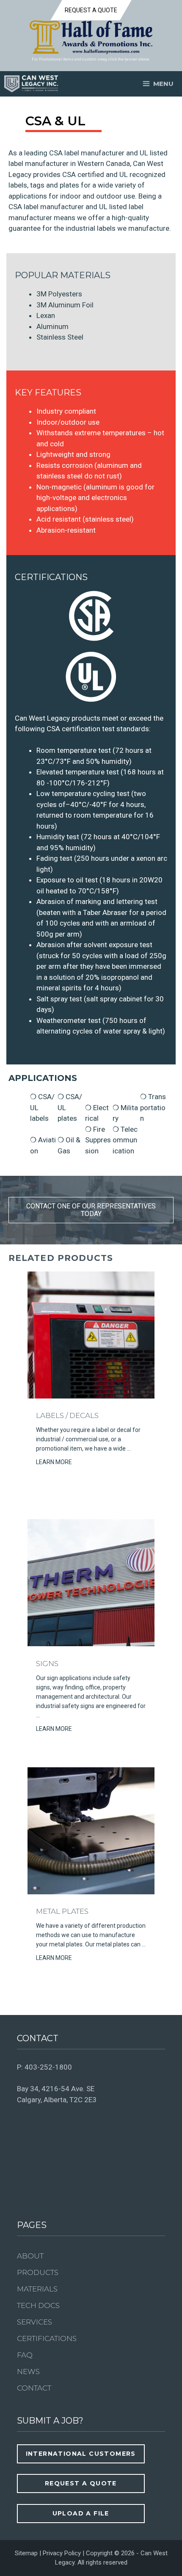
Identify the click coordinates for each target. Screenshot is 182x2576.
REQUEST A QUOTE (91, 10)
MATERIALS (37, 2289)
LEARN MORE (54, 1462)
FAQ (25, 2355)
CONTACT (34, 2388)
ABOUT (30, 2256)
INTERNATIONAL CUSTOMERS (81, 2454)
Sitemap (26, 2553)
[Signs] (91, 1644)
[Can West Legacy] (31, 84)
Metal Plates (62, 1911)
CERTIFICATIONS (47, 2338)
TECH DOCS (38, 2305)
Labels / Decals (67, 1415)
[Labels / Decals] (91, 1396)
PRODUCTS (38, 2272)
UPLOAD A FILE (81, 2513)
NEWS (28, 2371)
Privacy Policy (62, 2553)
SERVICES (34, 2322)
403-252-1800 (48, 2067)
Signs (47, 1664)
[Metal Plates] (91, 1892)
